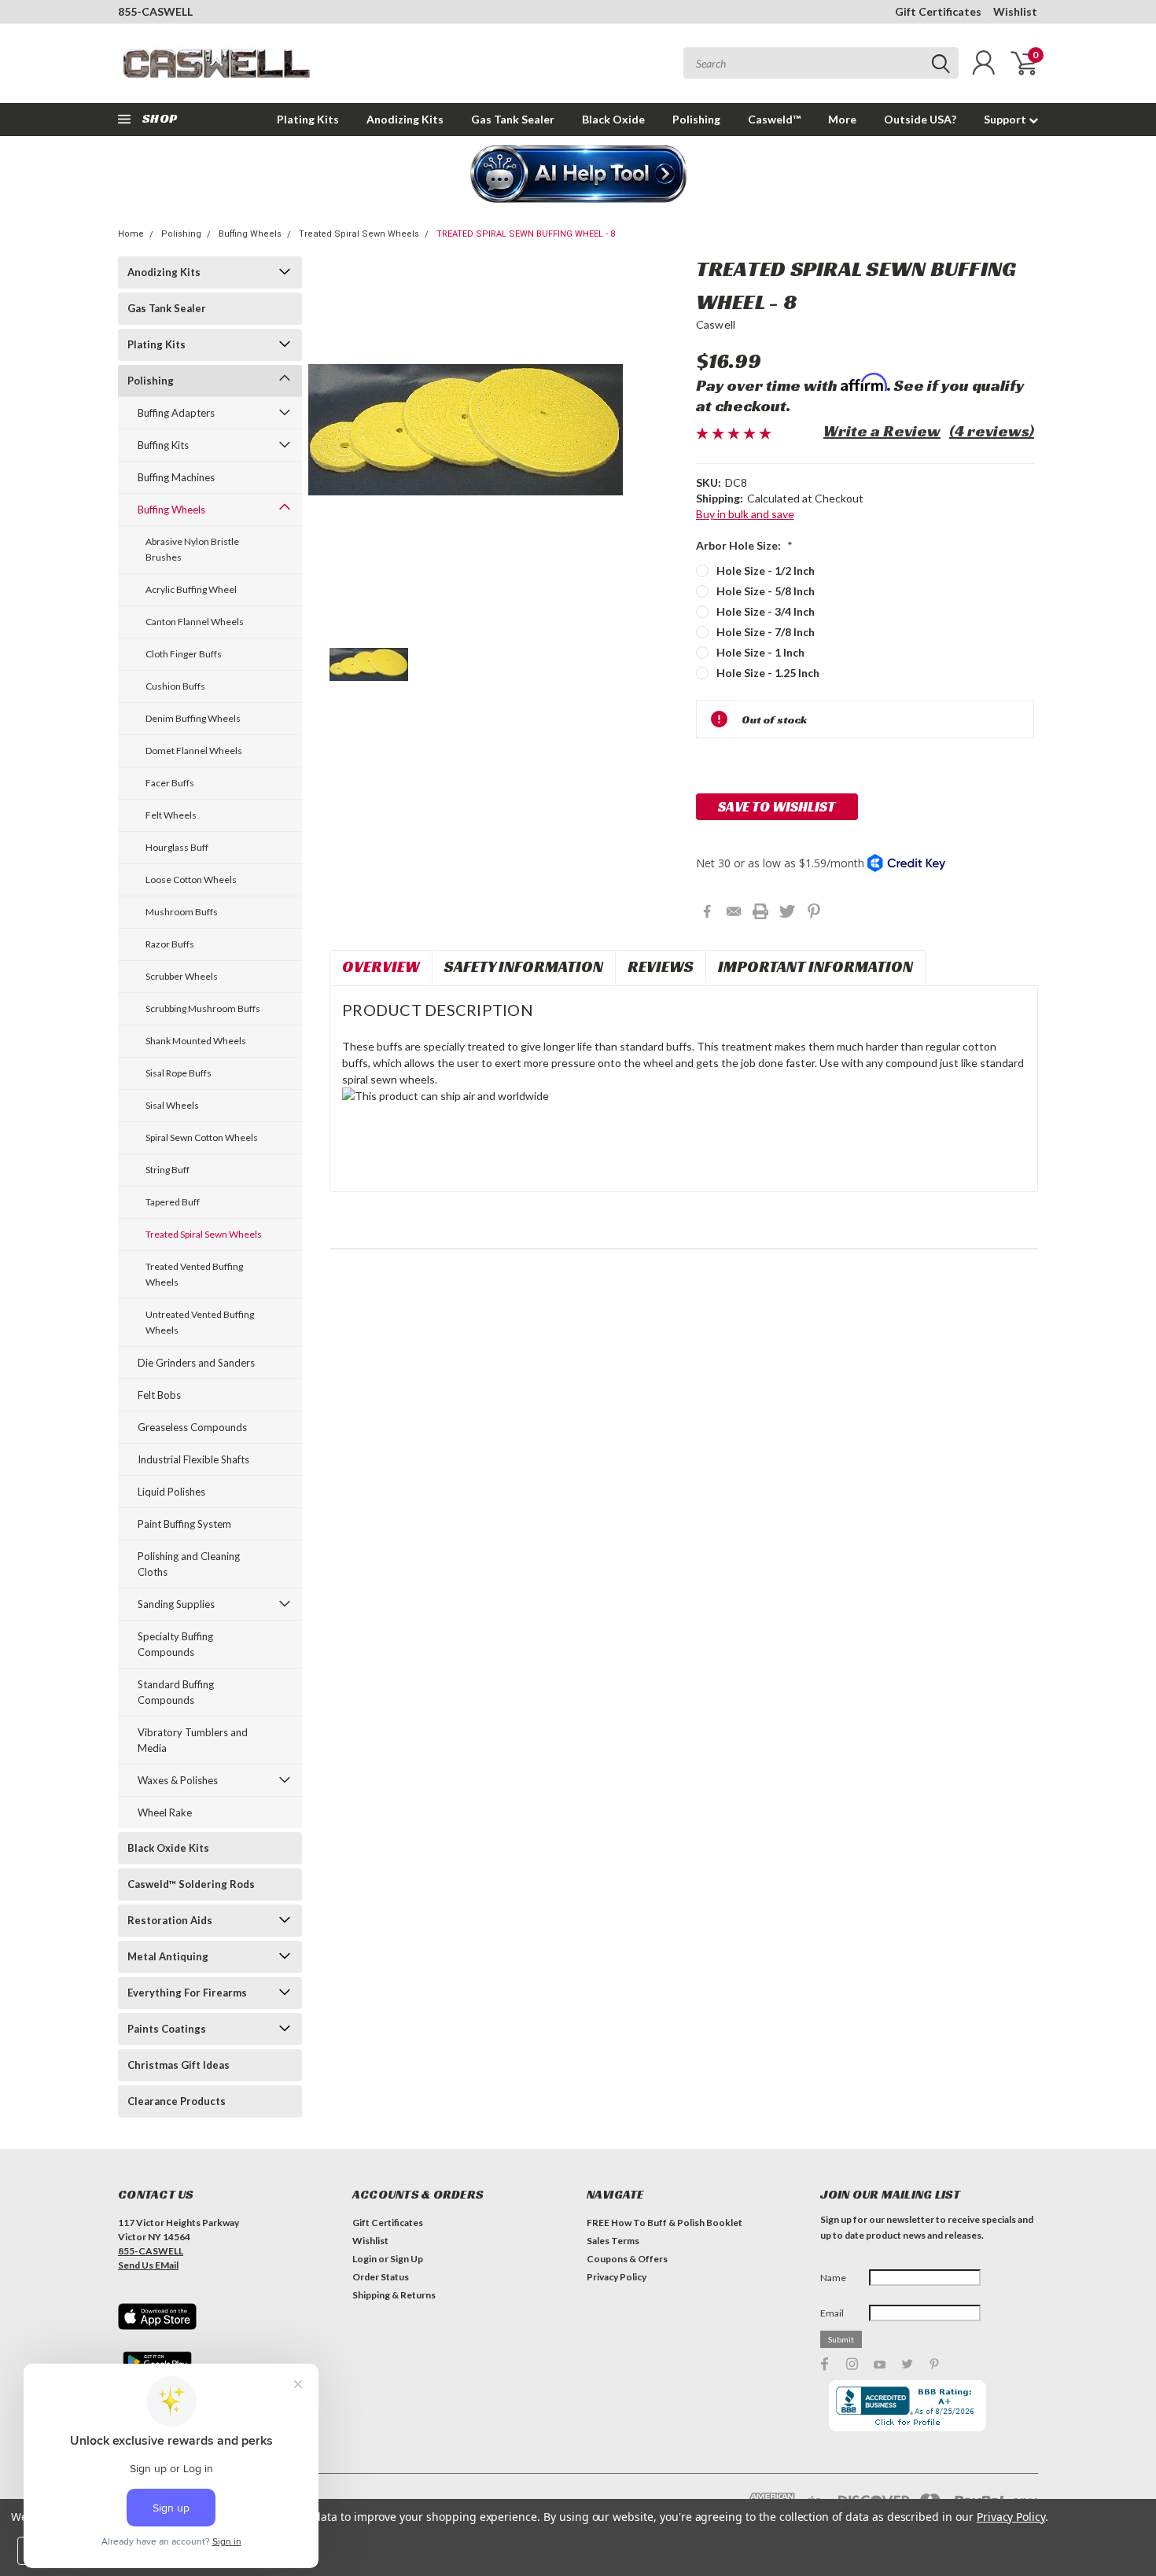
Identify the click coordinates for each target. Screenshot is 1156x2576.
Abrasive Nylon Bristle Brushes (192, 549)
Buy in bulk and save (745, 514)
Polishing (696, 119)
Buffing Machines (176, 477)
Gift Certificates (938, 11)
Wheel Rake (165, 1812)
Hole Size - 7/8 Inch (766, 632)
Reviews (661, 966)
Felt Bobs (159, 1395)
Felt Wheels (171, 815)
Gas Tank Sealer (513, 119)
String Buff (168, 1170)
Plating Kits (308, 119)
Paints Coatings (167, 2029)
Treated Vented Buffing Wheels (194, 1274)
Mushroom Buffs (182, 912)
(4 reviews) (992, 431)
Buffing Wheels (250, 234)
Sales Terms (613, 2241)
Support (1006, 119)
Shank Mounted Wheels (196, 1041)
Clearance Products (177, 2101)
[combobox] (821, 63)
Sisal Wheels (172, 1105)
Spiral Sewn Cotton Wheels (202, 1137)
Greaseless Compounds (192, 1427)
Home (131, 234)
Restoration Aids (170, 1920)
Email (832, 2313)
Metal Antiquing (168, 1956)
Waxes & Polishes (178, 1780)
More (842, 119)
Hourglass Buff (177, 847)
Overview (381, 966)
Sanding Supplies (176, 1604)
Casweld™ (774, 119)
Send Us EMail (148, 2265)
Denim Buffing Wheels (193, 718)
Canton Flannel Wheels (195, 622)
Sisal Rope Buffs (179, 1073)
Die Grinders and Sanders (196, 1363)
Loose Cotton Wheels (191, 880)
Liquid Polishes (171, 1492)
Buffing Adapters (176, 413)
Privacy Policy (617, 2277)
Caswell (716, 324)
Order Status (381, 2277)
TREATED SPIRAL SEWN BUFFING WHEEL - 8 (526, 234)
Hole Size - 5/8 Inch (766, 591)
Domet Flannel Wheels (194, 751)
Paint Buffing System (184, 1524)
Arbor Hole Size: (744, 545)
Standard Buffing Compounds (176, 1692)
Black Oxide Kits (168, 1848)
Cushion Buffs (175, 686)
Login (364, 2259)
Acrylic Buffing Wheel (191, 589)
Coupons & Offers (627, 2259)
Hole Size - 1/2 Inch (766, 570)
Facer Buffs (170, 783)
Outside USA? (920, 119)
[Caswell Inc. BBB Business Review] (907, 2405)
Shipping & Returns (394, 2295)
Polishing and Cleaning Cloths (189, 1564)
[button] (578, 175)
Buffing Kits (163, 445)
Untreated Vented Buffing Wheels (200, 1322)
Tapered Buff (173, 1202)
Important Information (815, 966)
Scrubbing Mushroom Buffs (203, 1008)
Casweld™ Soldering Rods (191, 1884)
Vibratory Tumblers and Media (193, 1740)
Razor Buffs (170, 944)
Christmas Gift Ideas (179, 2065)
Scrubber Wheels (182, 976)
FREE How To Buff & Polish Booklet (665, 2223)
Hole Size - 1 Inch (760, 652)
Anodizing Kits (405, 119)
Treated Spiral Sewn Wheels (359, 234)
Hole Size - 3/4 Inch (766, 611)
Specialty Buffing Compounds (175, 1644)
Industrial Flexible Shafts (193, 1459)
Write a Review (882, 431)
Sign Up (407, 2259)
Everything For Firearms (187, 1993)
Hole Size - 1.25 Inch (768, 673)
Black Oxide (613, 119)
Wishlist (1015, 11)
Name (833, 2278)
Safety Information (524, 966)
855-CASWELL (155, 11)
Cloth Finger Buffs (184, 654)
